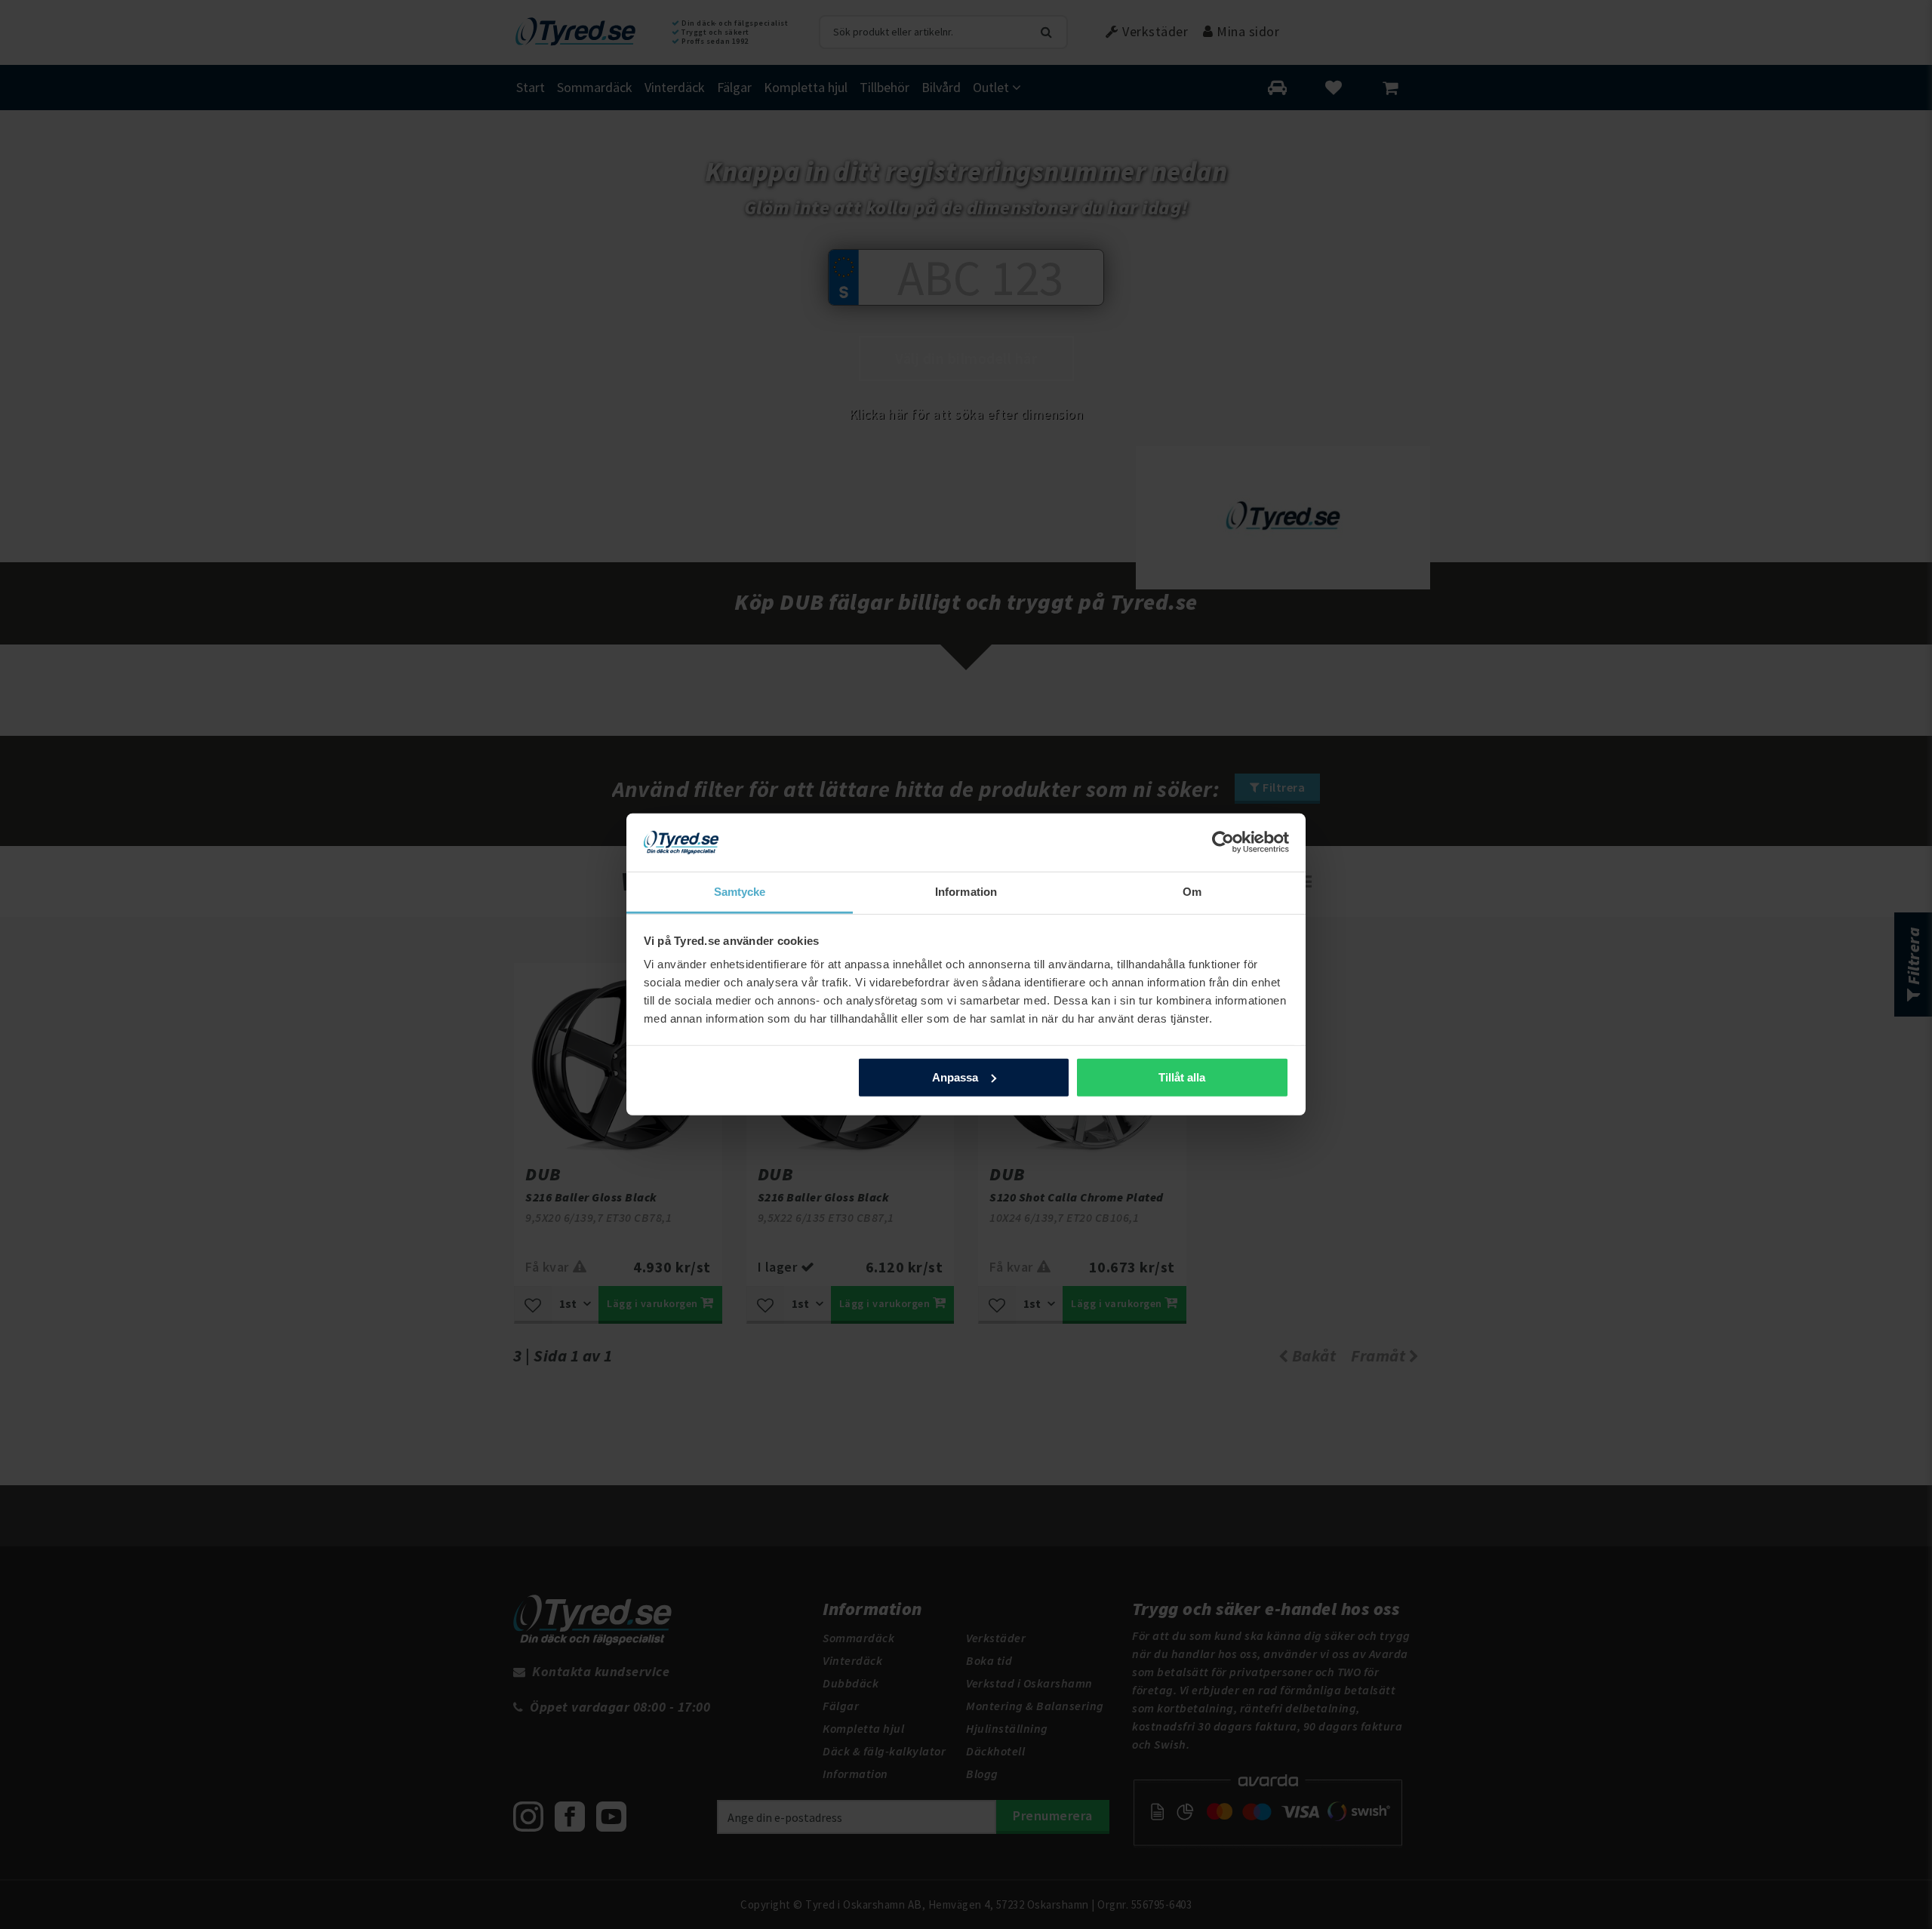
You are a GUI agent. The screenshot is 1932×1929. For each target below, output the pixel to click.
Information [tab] (966, 892)
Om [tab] (1192, 892)
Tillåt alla (1182, 1077)
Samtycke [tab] (740, 892)
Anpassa (955, 1077)
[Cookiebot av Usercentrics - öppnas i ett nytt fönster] (1223, 842)
